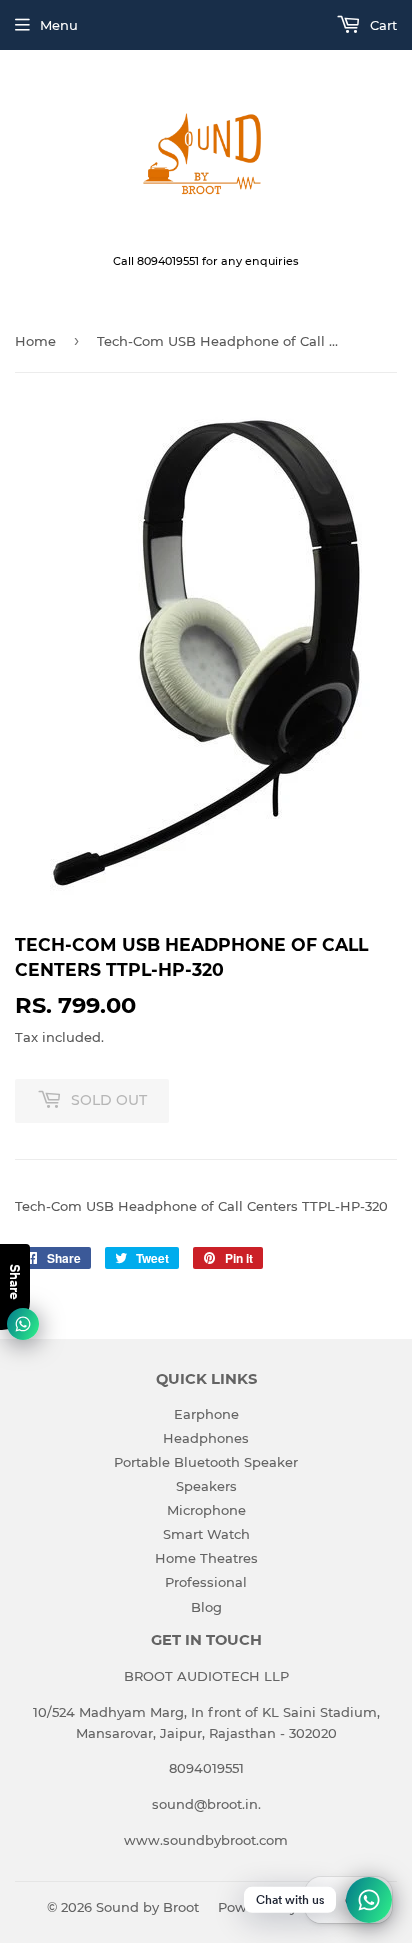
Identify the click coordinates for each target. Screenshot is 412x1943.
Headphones (206, 1438)
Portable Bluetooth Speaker (206, 1462)
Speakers (206, 1486)
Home (35, 341)
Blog (206, 1607)
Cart (381, 25)
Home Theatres (206, 1558)
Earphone (206, 1414)
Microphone (206, 1510)
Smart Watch (206, 1534)
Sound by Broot (147, 1907)
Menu (59, 25)
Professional (206, 1582)
